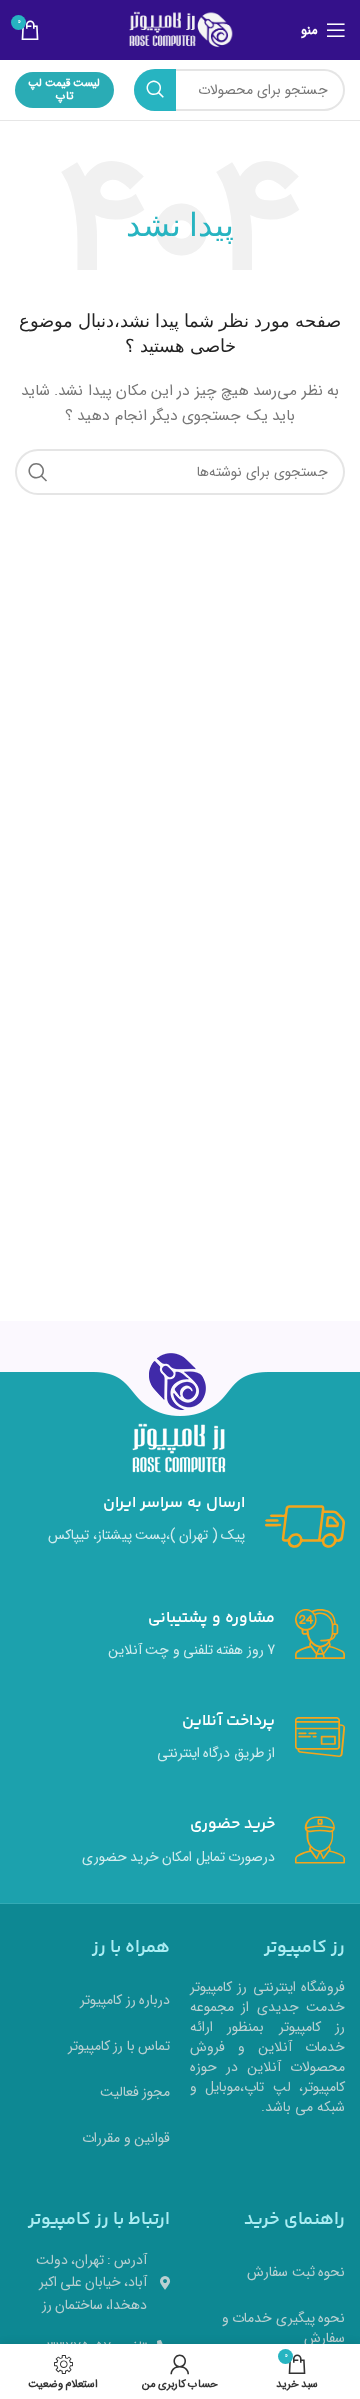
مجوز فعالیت (135, 2092)
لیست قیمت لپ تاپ (64, 90)
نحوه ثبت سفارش (296, 2272)
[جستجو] (155, 90)
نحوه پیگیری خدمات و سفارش (283, 2328)
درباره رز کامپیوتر (125, 2000)
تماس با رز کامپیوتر (119, 2046)
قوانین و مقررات (126, 2138)
